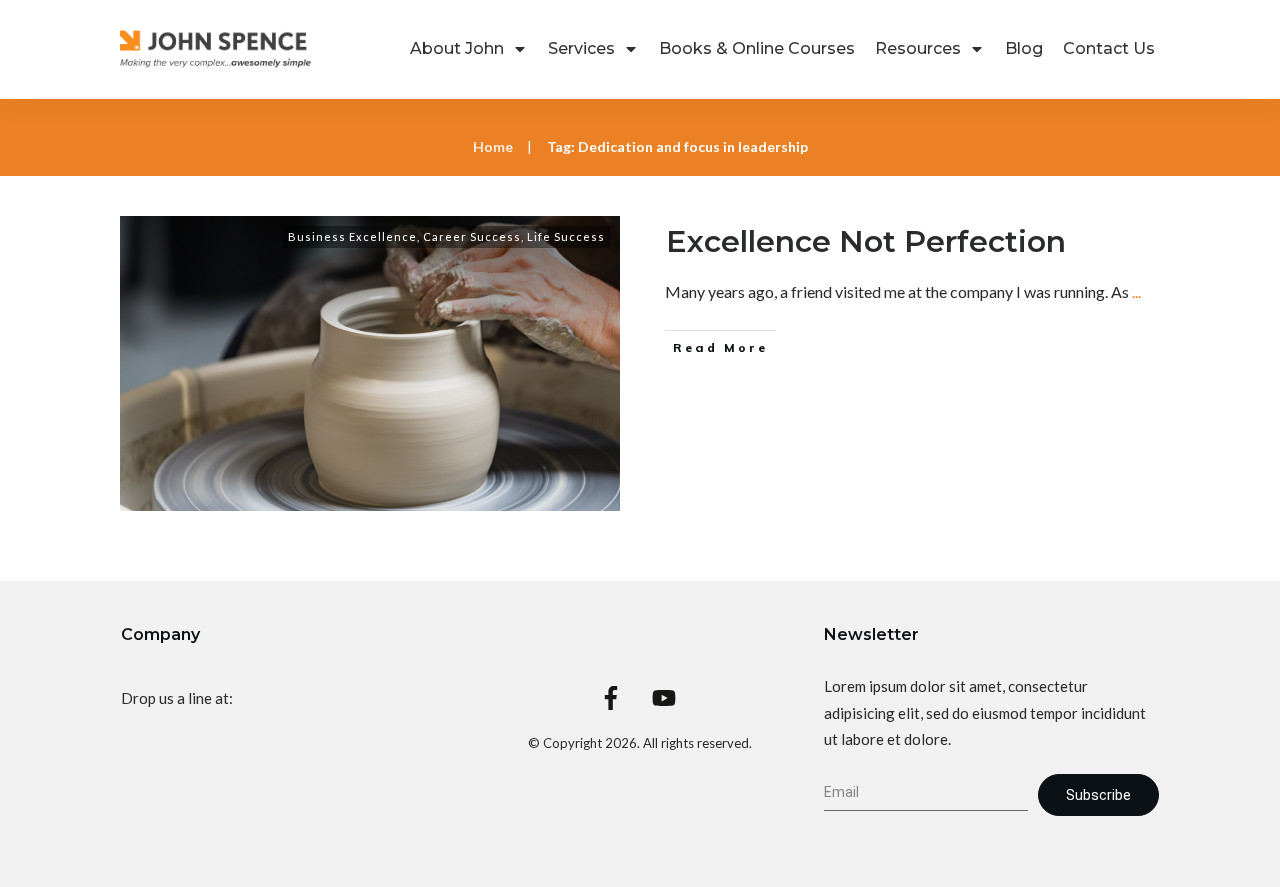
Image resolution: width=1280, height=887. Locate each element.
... (1136, 291)
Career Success (472, 236)
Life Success (566, 236)
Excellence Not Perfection (866, 241)
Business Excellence (352, 236)
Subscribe (1098, 795)
